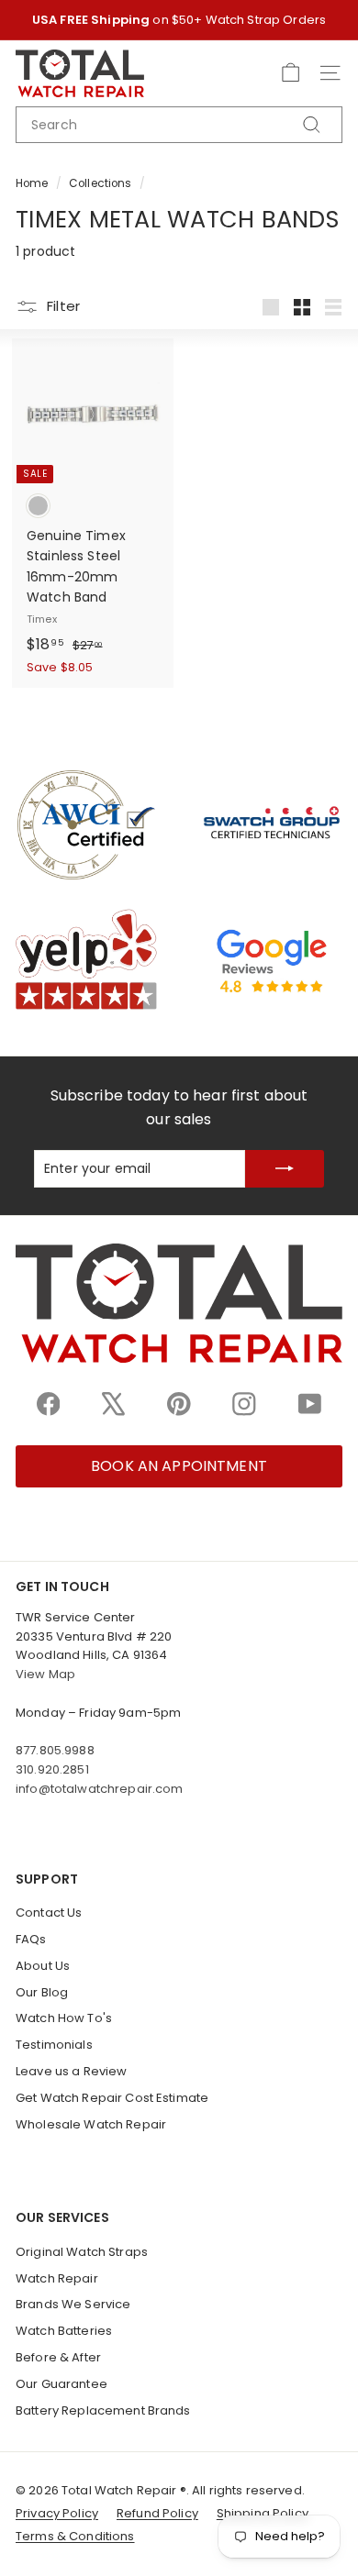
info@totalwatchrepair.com (100, 1789)
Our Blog (42, 1992)
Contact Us (49, 1913)
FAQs (31, 1939)
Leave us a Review (71, 2071)
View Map (45, 1674)
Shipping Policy (263, 2513)
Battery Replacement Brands (103, 2410)
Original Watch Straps (82, 2252)
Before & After (58, 2357)
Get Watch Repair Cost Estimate (112, 2098)
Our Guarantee (62, 2384)
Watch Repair (57, 2278)
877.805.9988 (55, 1750)
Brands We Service (73, 2304)
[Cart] (291, 73)
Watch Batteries (64, 2331)
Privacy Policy (57, 2513)
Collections (101, 183)
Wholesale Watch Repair (91, 2124)
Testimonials (54, 2045)
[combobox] (179, 125)
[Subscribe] (285, 1169)
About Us (43, 1966)
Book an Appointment (179, 1466)
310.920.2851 (52, 1769)
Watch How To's (64, 2018)
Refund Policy (157, 2513)
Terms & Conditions (75, 2536)
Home (32, 183)
